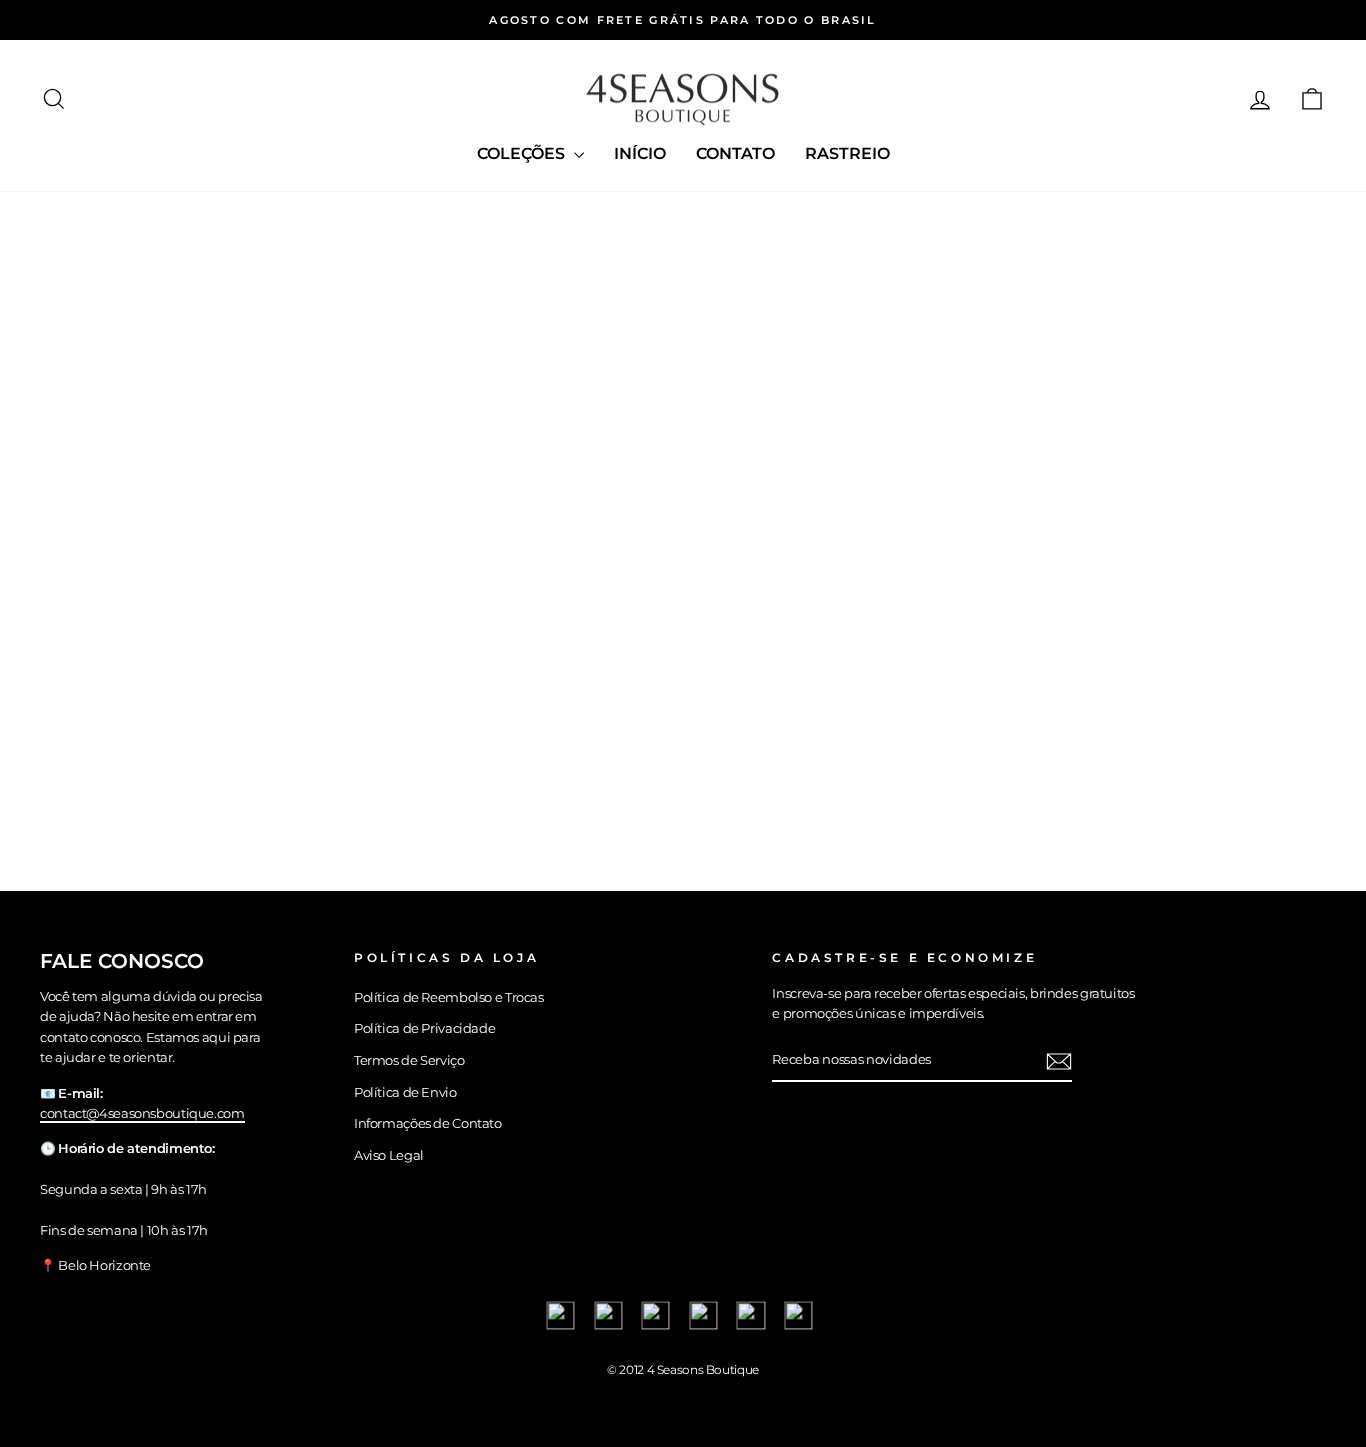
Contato (735, 153)
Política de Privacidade (424, 1028)
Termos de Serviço (409, 1060)
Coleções (523, 153)
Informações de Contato (428, 1123)
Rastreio (847, 153)
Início (640, 153)
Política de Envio (405, 1092)
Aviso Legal (389, 1155)
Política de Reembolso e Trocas (449, 997)
